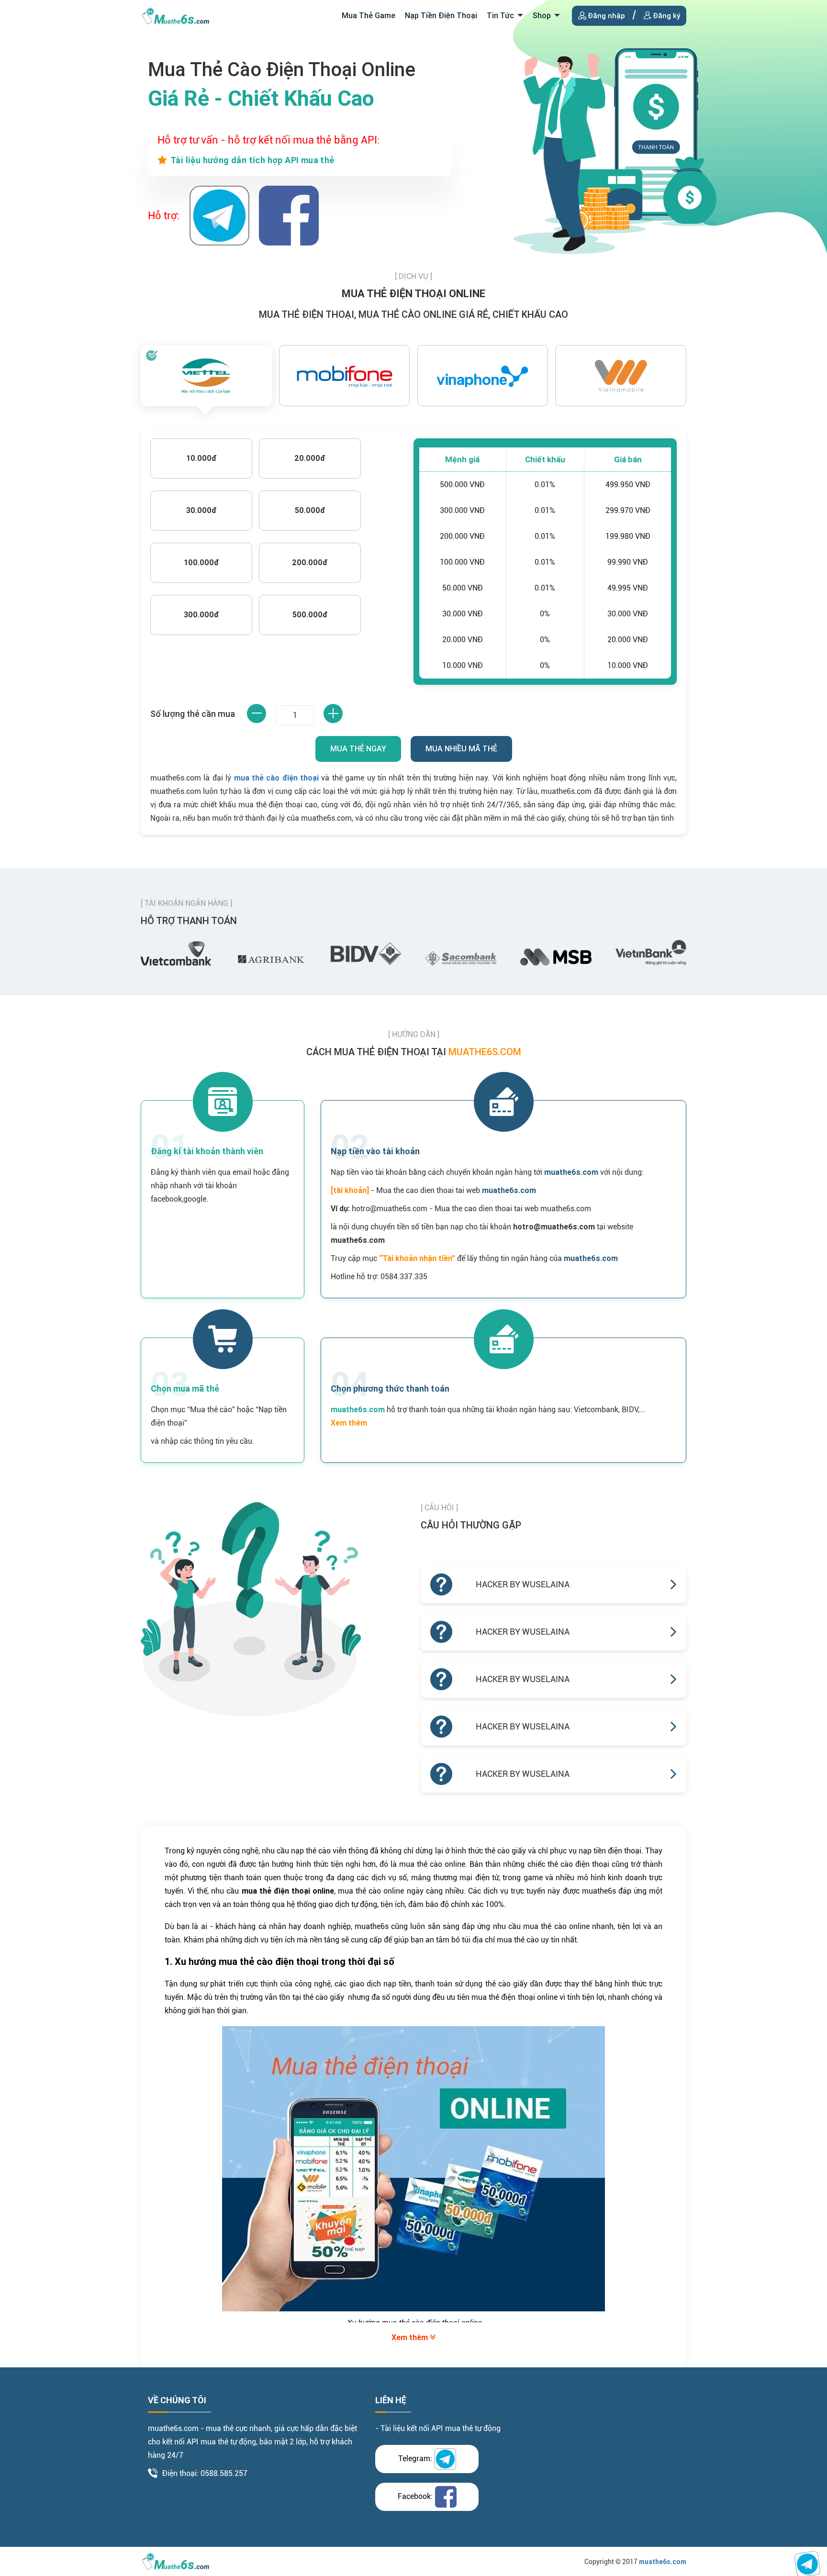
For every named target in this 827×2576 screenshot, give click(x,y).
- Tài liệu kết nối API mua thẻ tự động (438, 2428)
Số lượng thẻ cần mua (193, 714)
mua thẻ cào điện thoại (277, 778)
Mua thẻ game (369, 16)
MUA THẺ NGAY (358, 749)
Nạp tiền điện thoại (441, 16)
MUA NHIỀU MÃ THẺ (461, 749)
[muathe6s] (176, 15)
